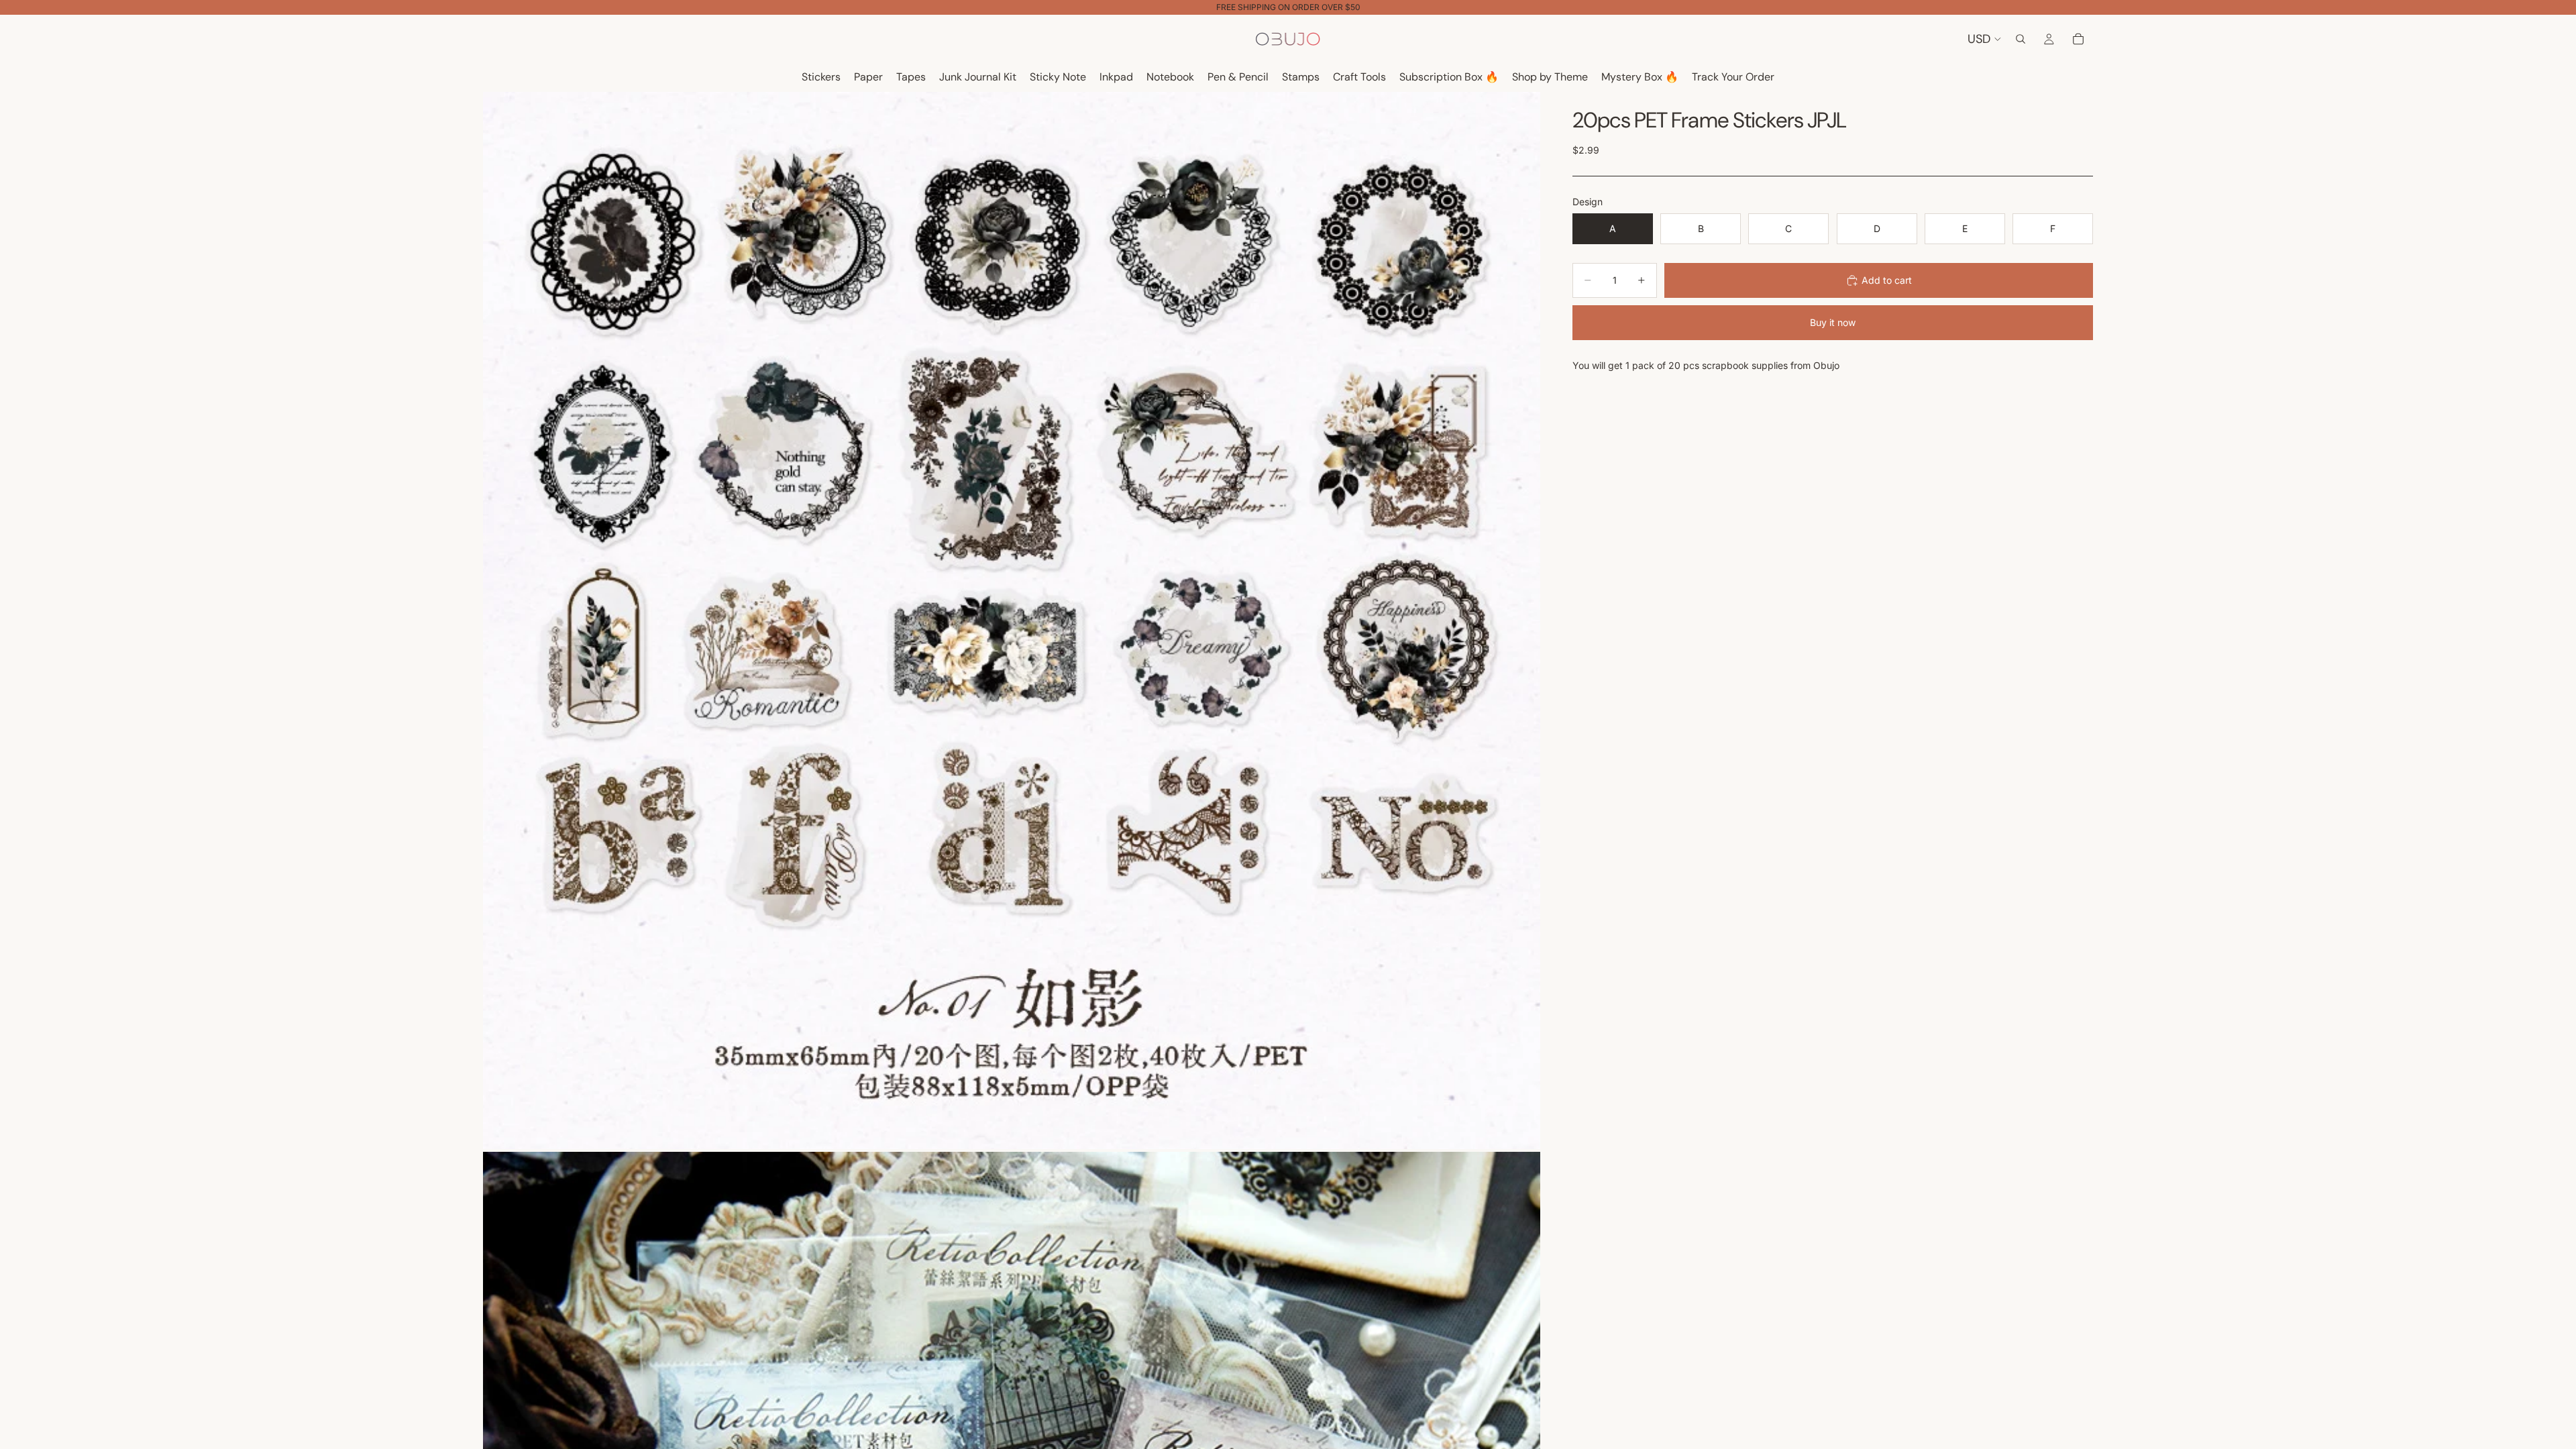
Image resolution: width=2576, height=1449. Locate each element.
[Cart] (2078, 39)
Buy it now (1833, 322)
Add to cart (1887, 280)
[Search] (2021, 39)
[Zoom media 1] (1012, 621)
